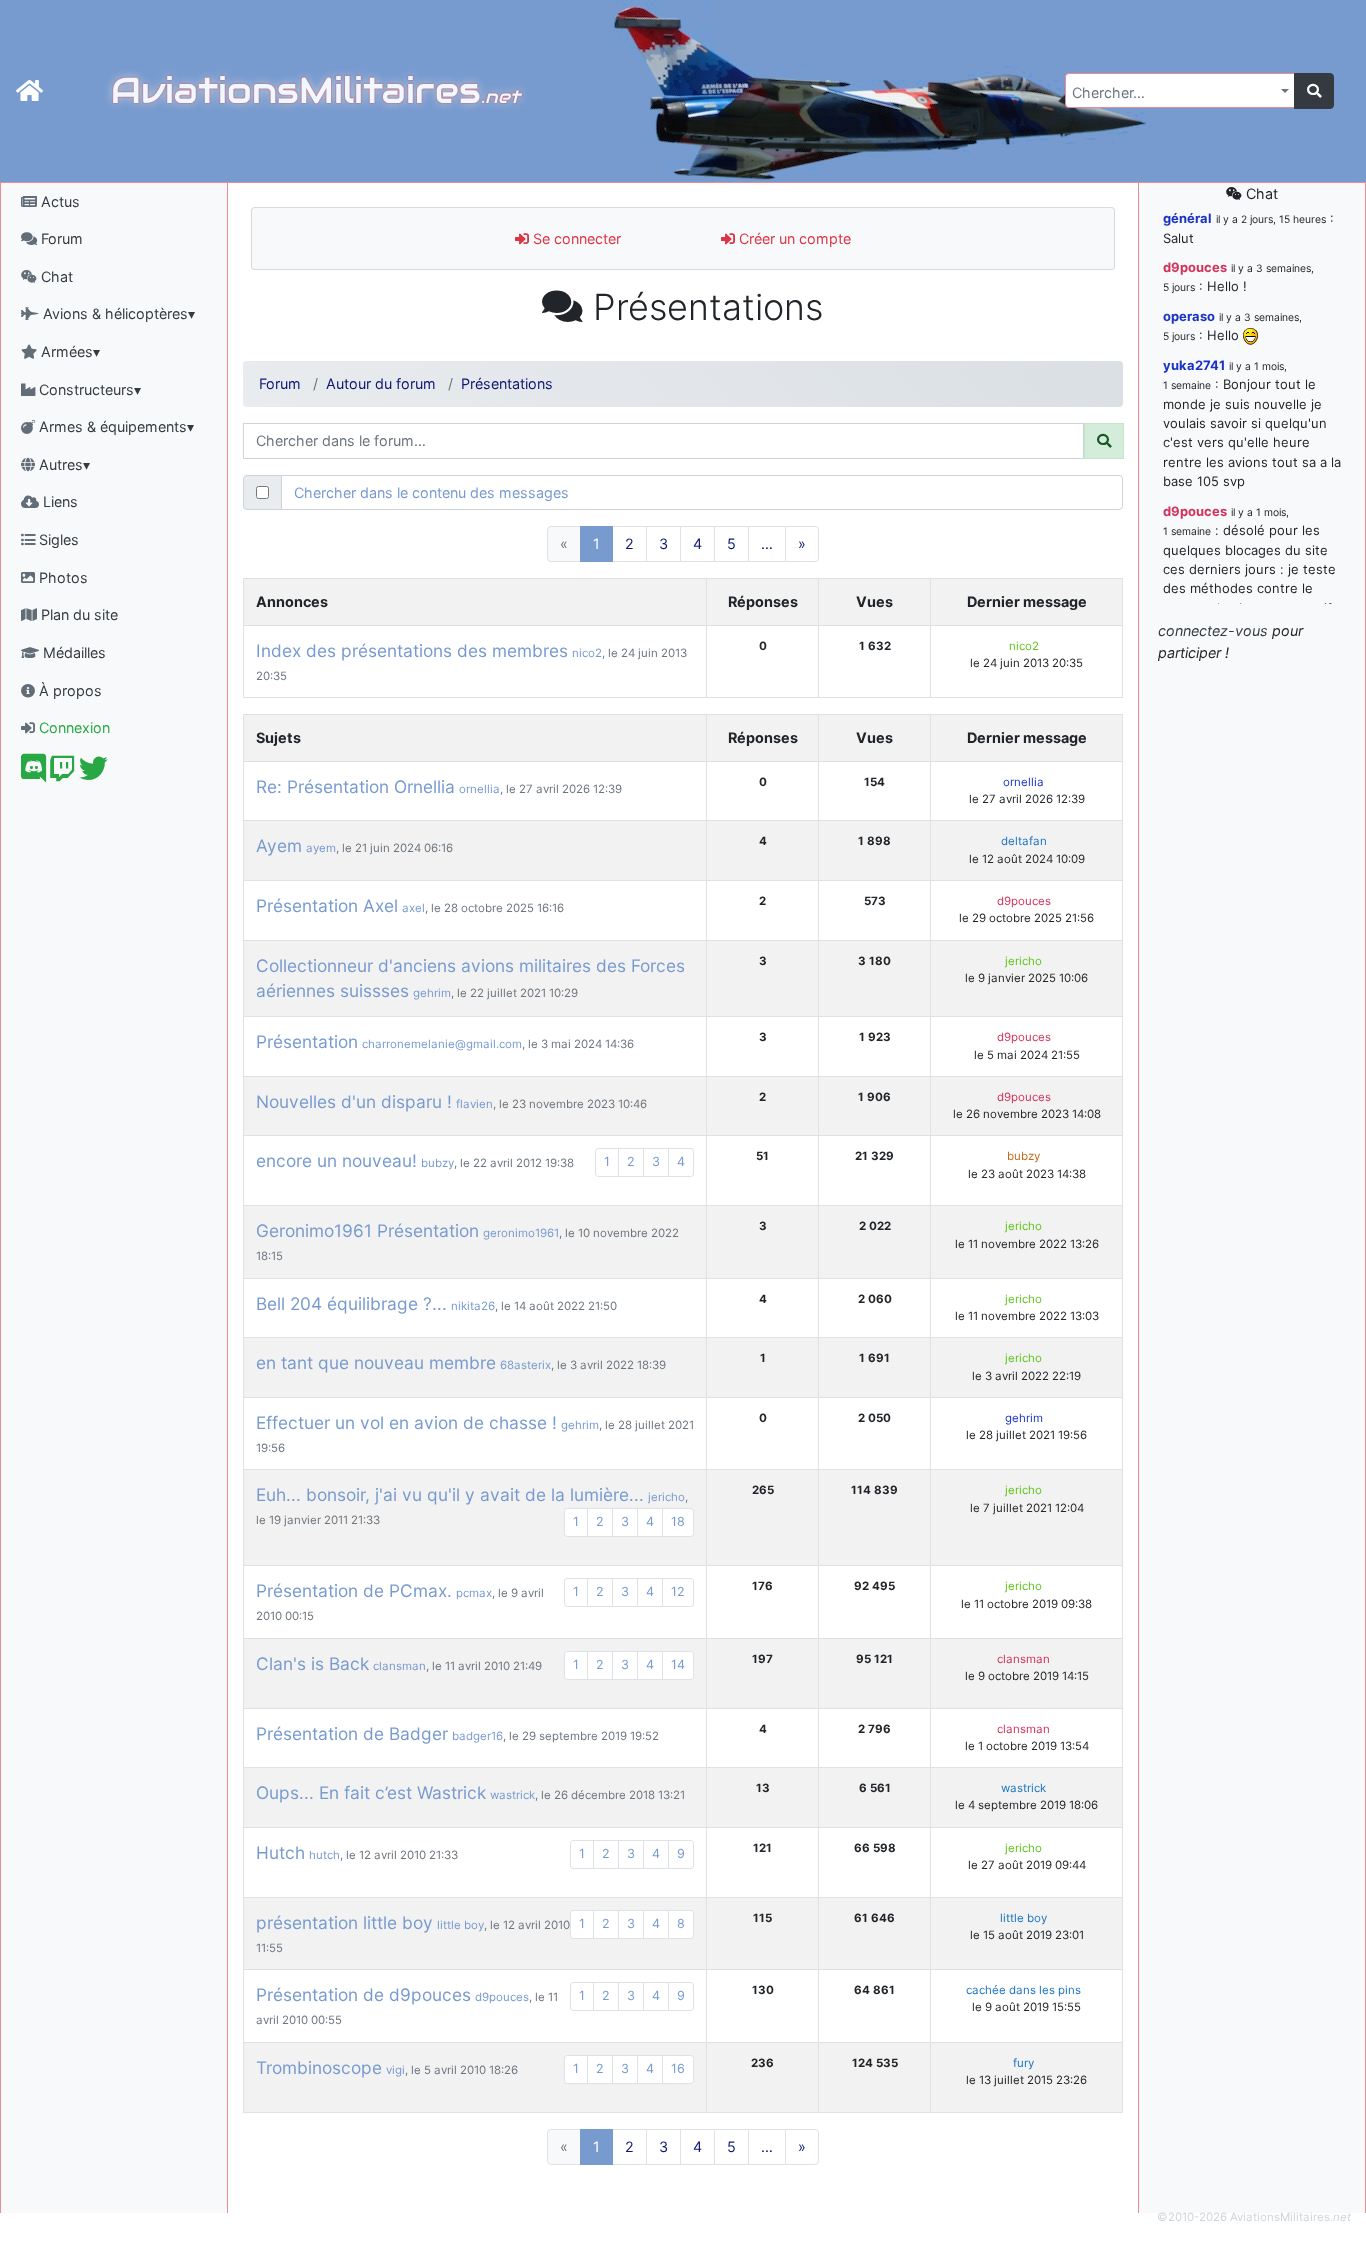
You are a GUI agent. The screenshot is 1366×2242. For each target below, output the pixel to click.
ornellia (479, 789)
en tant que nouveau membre (376, 1362)
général (1187, 218)
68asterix (525, 1365)
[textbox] (1174, 93)
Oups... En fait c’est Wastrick (371, 1792)
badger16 (477, 1736)
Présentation (307, 1041)
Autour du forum (381, 383)
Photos (61, 577)
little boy (460, 1925)
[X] (93, 773)
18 (678, 1521)
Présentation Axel (327, 905)
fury (1023, 2063)
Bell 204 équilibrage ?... (351, 1303)
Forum (60, 238)
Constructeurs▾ (88, 389)
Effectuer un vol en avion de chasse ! (406, 1422)
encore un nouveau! (336, 1160)
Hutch (280, 1852)
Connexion (72, 727)
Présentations (507, 383)
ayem (321, 848)
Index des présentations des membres (412, 650)
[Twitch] (62, 773)
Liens (58, 501)
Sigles (57, 539)
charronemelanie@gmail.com (442, 1044)
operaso (1189, 316)
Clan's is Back (312, 1663)
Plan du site (77, 614)
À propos (68, 690)
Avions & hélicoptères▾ (117, 313)
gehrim (432, 993)
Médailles (72, 652)
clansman (399, 1666)
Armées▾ (68, 351)
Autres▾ (62, 464)
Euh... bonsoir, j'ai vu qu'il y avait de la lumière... (450, 1494)
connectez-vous (1213, 630)
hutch (324, 1855)
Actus (58, 201)
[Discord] (33, 773)
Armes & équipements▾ (114, 426)
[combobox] (1180, 90)
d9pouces (1024, 901)
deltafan (1024, 841)
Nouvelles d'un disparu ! (354, 1101)
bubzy (437, 1163)
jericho (1023, 961)
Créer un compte (793, 238)
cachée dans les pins (1023, 1990)
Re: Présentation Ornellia (355, 786)
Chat (55, 276)
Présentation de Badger (352, 1733)
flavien (474, 1104)
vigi (395, 2070)
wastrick (512, 1795)
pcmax (474, 1593)
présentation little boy (344, 1922)
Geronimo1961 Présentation (367, 1230)
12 (678, 1591)
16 (678, 2068)
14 (678, 1664)
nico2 (587, 653)
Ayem (279, 845)
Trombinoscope (319, 2067)
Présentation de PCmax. (354, 1590)
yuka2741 (1194, 365)
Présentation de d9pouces (363, 1994)
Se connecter (575, 238)
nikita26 (473, 1306)
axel (413, 908)
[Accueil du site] (29, 91)
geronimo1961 (521, 1233)
